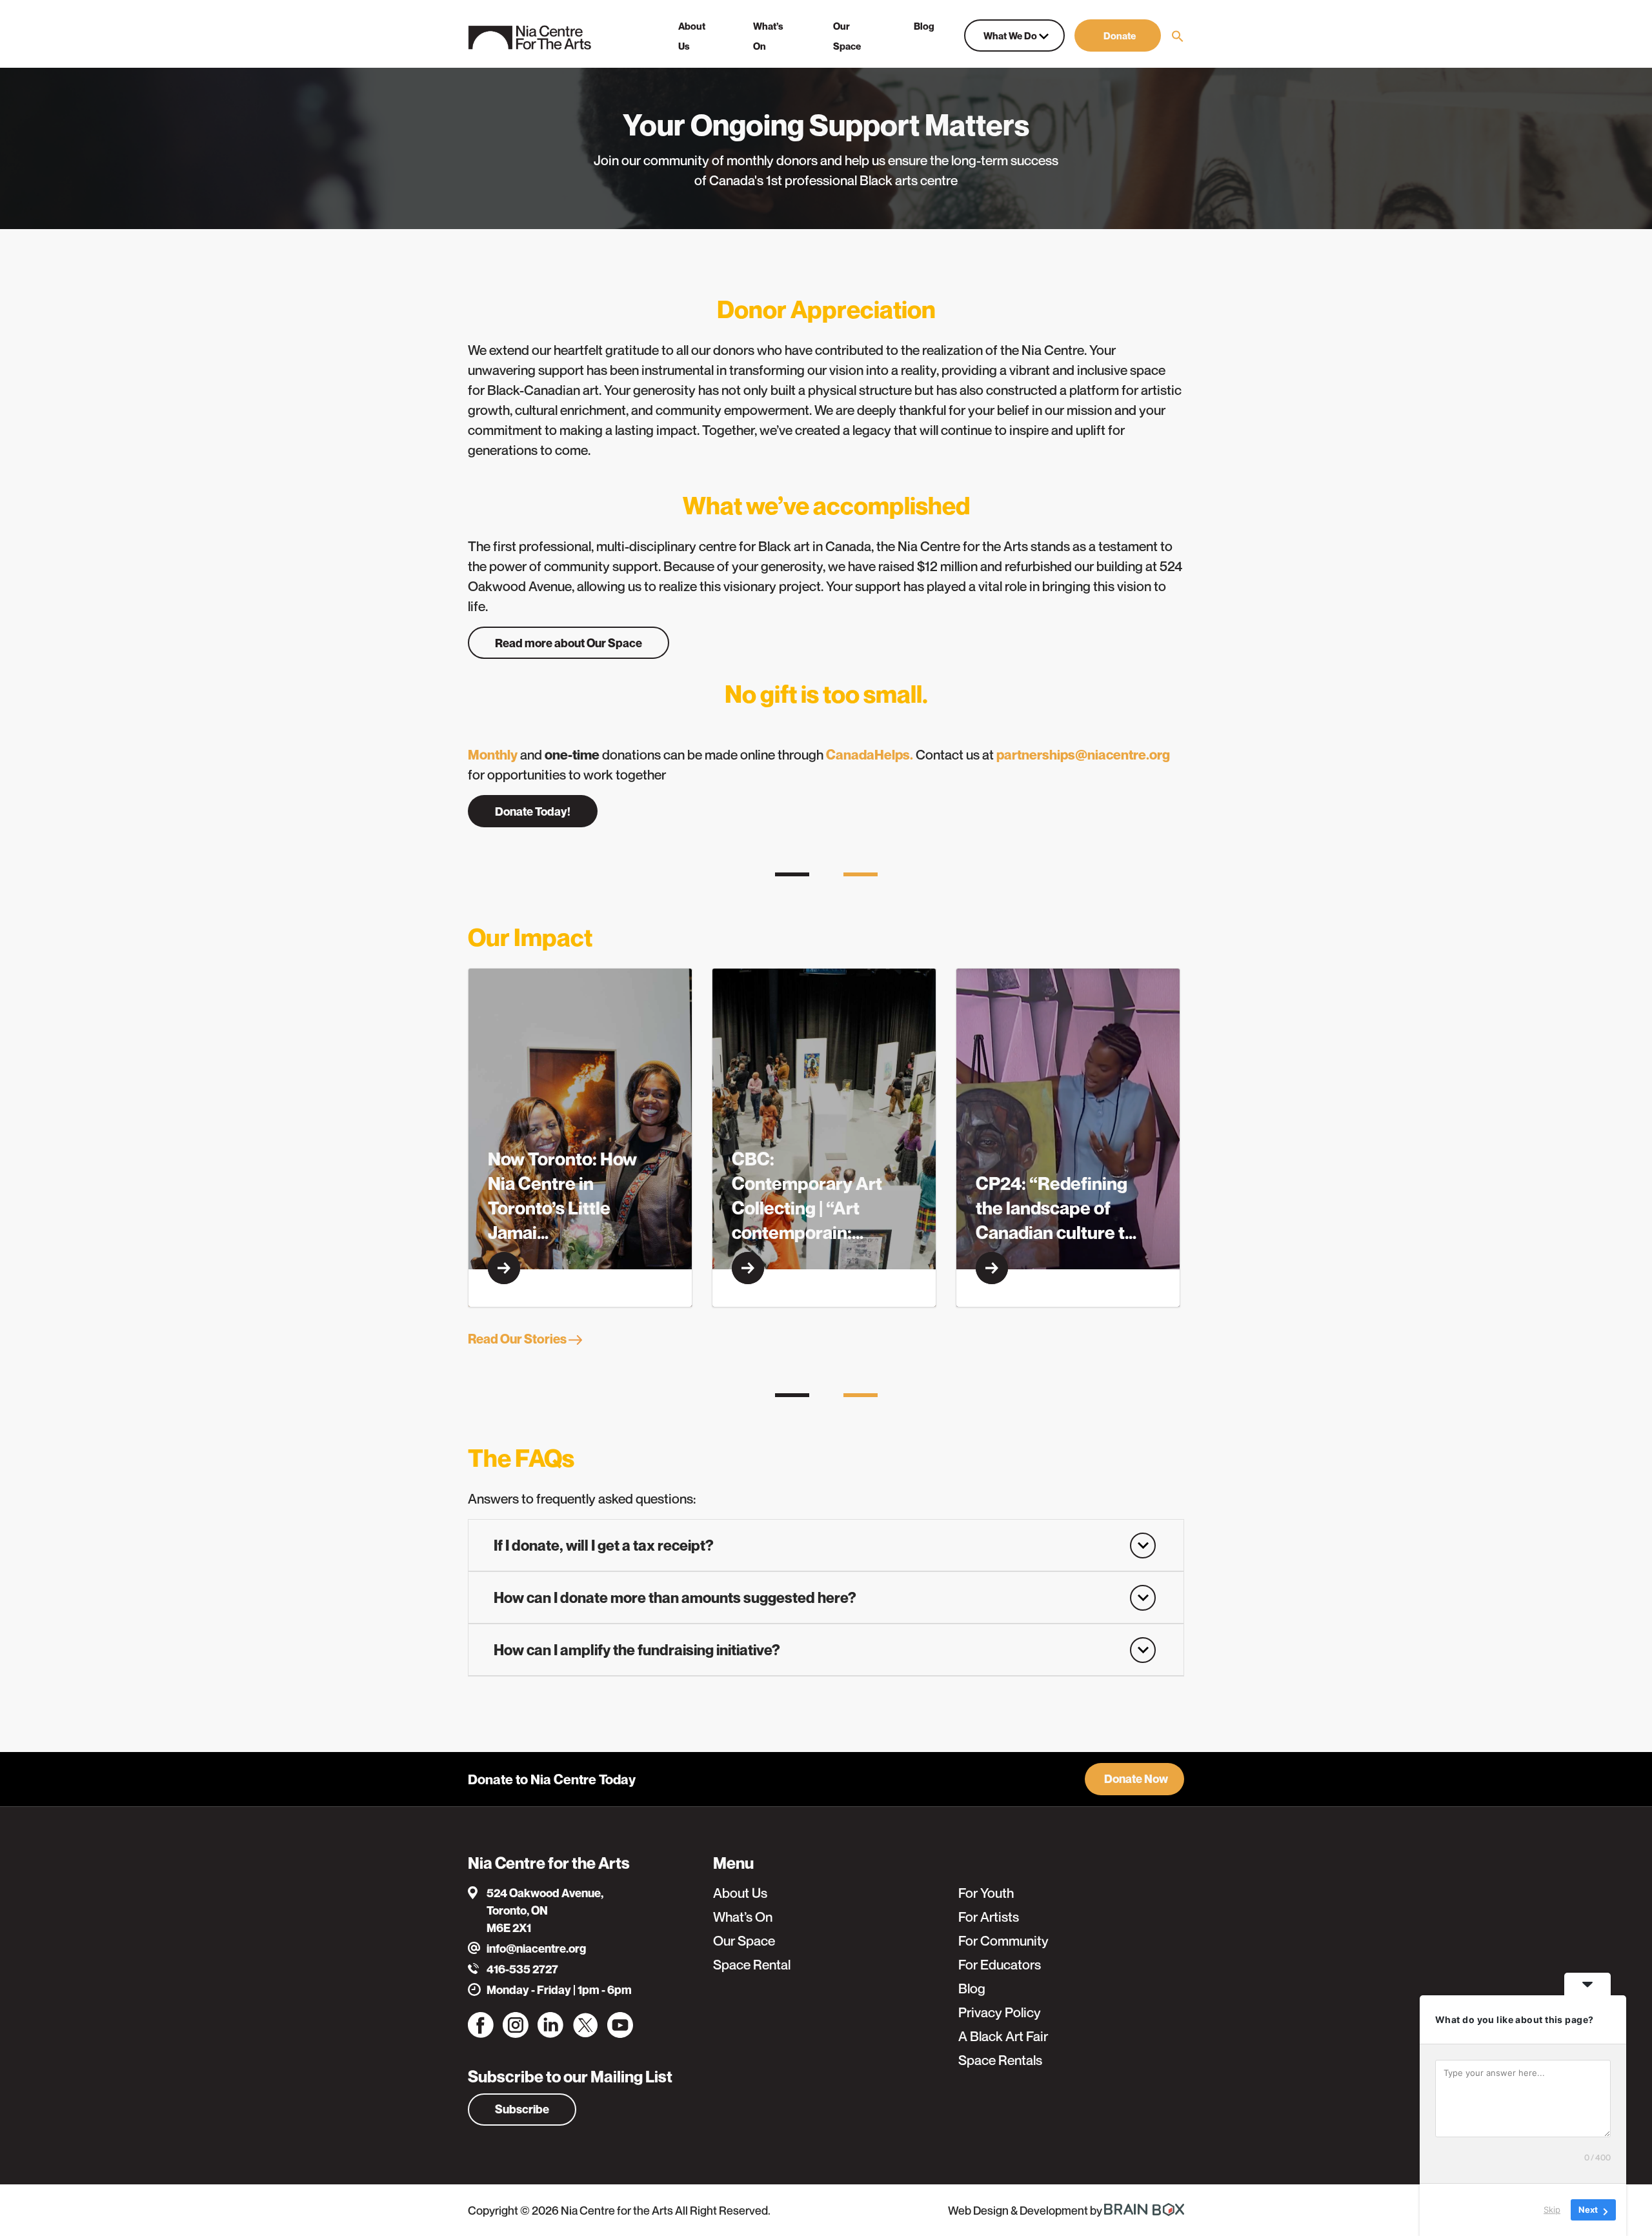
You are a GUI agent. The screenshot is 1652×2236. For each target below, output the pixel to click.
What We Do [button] (1011, 35)
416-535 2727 (522, 1969)
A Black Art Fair (1003, 2036)
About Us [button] (692, 36)
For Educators (1000, 1965)
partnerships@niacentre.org (1083, 755)
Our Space (744, 1941)
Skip (1552, 2210)
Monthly (493, 755)
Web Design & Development (1019, 2210)
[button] (1118, 35)
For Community (1003, 1941)
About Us (740, 1893)
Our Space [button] (847, 36)
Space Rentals (1000, 2060)
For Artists (989, 1917)
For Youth (986, 1893)
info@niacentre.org (536, 1949)
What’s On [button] (768, 36)
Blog (972, 1989)
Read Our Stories (518, 1339)
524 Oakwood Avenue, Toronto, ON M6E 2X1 (545, 1910)
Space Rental (752, 1965)
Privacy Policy (1000, 2012)
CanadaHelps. (870, 755)
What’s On (743, 1917)
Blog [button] (924, 26)
